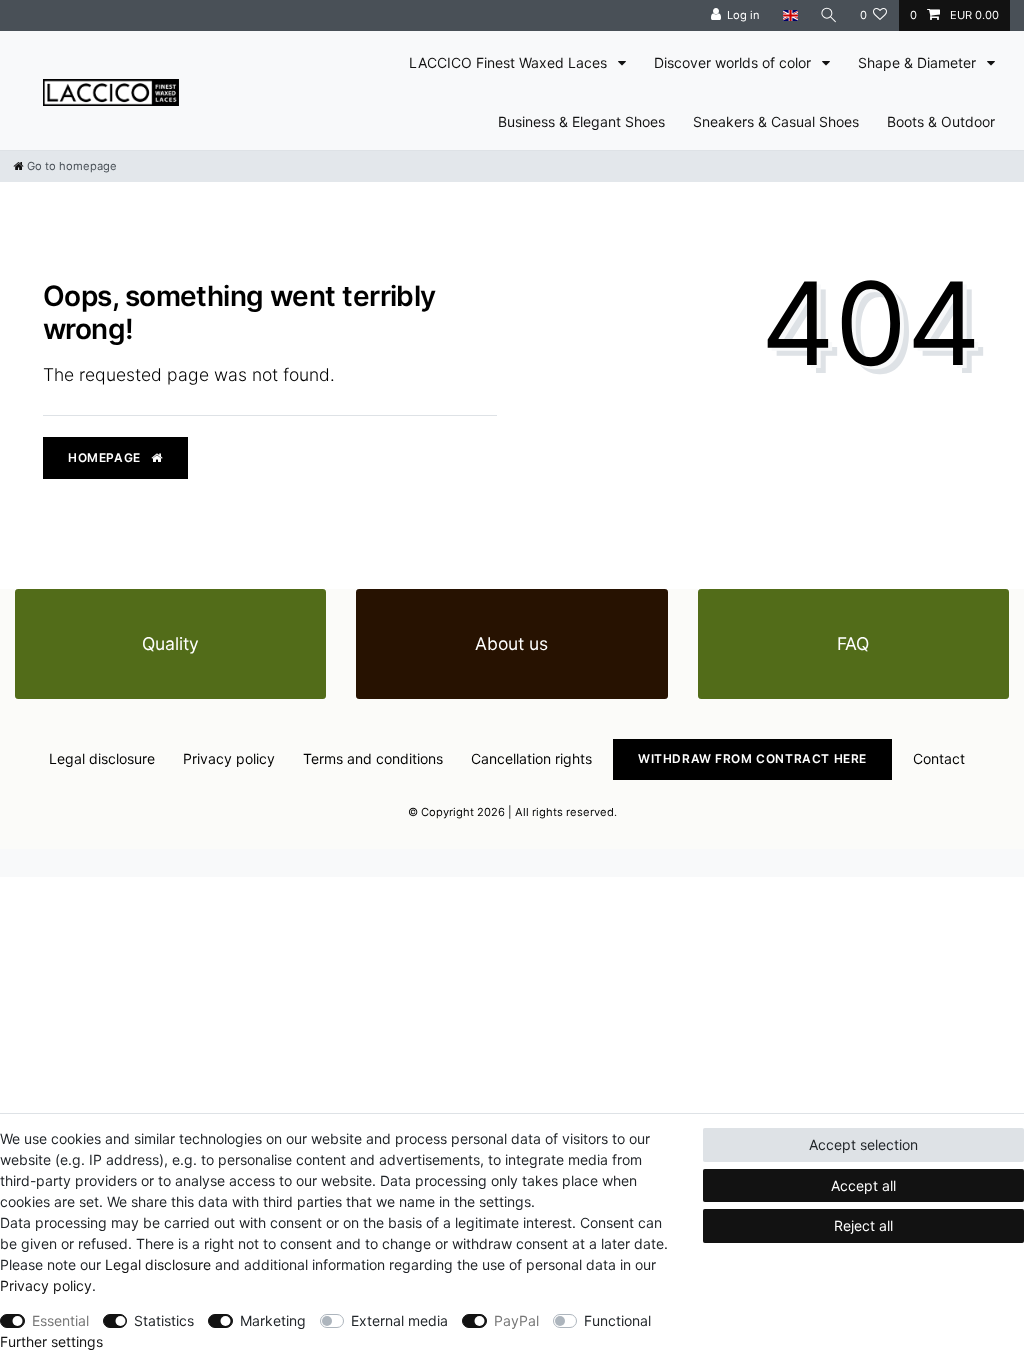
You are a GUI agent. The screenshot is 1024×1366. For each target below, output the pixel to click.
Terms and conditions (373, 758)
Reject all (863, 1225)
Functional (617, 1320)
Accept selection (863, 1144)
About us (511, 643)
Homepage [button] (106, 457)
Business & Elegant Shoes (581, 121)
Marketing (273, 1320)
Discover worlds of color (734, 62)
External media (399, 1320)
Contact (939, 758)
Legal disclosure (102, 758)
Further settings (51, 1341)
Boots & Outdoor (941, 121)
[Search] (829, 15)
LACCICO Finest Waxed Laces (510, 62)
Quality (170, 643)
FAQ (853, 643)
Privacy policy (229, 758)
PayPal (516, 1320)
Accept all (863, 1185)
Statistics (164, 1320)
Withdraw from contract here (752, 758)
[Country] (789, 15)
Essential (60, 1320)
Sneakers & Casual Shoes (776, 121)
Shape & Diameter (919, 62)
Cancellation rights (531, 758)
